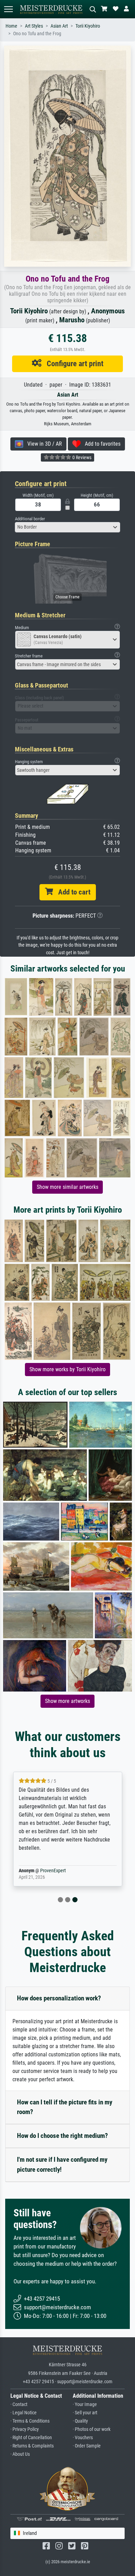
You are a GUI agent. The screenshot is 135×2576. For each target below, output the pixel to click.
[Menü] (8, 9)
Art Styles (34, 26)
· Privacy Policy (25, 2429)
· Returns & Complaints (32, 2446)
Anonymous (108, 311)
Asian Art (59, 26)
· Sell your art (85, 2413)
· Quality (80, 2421)
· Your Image (85, 2404)
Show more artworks (67, 1701)
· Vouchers (83, 2438)
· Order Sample (87, 2446)
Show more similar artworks (67, 1187)
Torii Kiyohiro (88, 26)
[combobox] (67, 527)
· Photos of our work (92, 2429)
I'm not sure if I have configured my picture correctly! (62, 2165)
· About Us (20, 2454)
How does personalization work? (59, 1998)
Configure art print (73, 363)
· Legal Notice (24, 2413)
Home (11, 26)
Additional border (30, 519)
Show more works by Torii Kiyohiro (67, 1369)
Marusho (72, 320)
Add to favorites (101, 444)
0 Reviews (81, 457)
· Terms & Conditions (30, 2421)
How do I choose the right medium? (62, 2136)
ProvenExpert (53, 1871)
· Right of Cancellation (31, 2438)
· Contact (19, 2404)
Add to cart (72, 892)
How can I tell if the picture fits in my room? (65, 2107)
